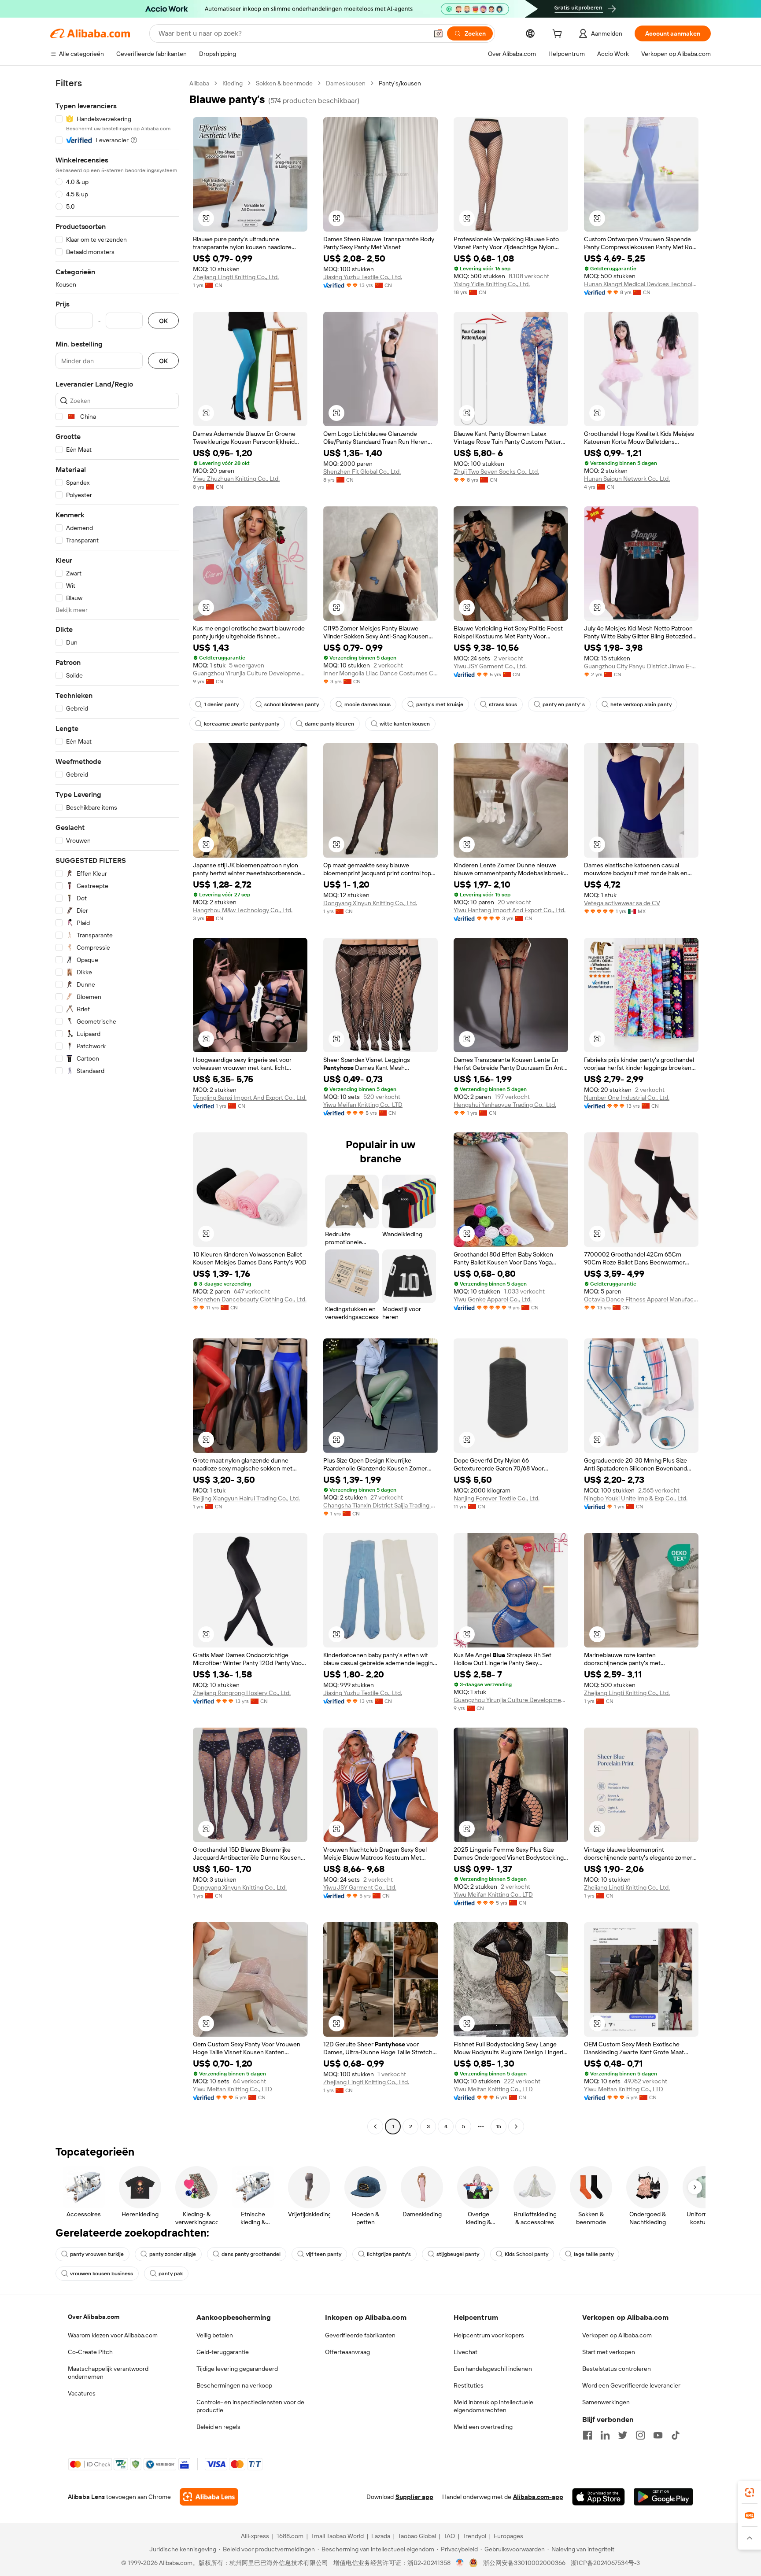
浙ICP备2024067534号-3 (605, 2563)
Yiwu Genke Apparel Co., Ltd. (493, 1299)
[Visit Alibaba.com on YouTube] (658, 2435)
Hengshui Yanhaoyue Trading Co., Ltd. (505, 1105)
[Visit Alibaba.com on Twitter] (623, 2435)
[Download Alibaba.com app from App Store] (598, 2497)
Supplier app (414, 2497)
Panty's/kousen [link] (400, 83)
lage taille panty (594, 2254)
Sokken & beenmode (284, 83)
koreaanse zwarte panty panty (242, 724)
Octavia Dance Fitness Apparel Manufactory (641, 1299)
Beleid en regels (218, 2427)
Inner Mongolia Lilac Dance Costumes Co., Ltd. (380, 673)
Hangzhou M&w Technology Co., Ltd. (243, 910)
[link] (750, 2492)
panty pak (171, 2274)
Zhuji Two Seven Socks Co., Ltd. (496, 472)
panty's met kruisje (440, 704)
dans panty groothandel (251, 2254)
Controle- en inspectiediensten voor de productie (250, 2406)
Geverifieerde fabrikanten (360, 2335)
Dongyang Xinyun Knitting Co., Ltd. (370, 903)
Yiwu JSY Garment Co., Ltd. (490, 666)
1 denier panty (221, 704)
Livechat (465, 2352)
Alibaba (199, 83)
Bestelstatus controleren (617, 2369)
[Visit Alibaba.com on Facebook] (587, 2435)
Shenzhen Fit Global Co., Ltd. (362, 472)
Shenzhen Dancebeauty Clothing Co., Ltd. (250, 1299)
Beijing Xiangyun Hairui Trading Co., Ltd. (246, 1498)
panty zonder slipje (173, 2254)
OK (163, 321)
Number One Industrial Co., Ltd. (627, 1098)
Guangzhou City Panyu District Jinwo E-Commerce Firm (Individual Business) (641, 666)
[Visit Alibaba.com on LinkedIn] (605, 2435)
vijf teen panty (324, 2254)
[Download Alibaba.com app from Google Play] (663, 2497)
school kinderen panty (292, 704)
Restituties (469, 2385)
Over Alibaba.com (94, 2317)
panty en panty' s (564, 704)
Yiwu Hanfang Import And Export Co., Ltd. (510, 910)
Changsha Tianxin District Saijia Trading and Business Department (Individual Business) (380, 1505)
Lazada (381, 2536)
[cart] (559, 35)
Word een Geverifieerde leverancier (631, 2385)
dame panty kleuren (329, 724)
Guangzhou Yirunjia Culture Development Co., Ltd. (250, 673)
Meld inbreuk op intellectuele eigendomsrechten (493, 2406)
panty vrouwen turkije (97, 2254)
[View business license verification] (460, 2563)
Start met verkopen (609, 2352)
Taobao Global (417, 2536)
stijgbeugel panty (458, 2254)
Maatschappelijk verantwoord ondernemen (108, 2373)
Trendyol (474, 2536)
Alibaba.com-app (538, 2497)
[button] (438, 33)
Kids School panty (526, 2254)
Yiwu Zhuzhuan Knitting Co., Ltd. (236, 479)
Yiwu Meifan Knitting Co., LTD (363, 1105)
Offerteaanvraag (347, 2352)
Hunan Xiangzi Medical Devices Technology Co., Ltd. (641, 284)
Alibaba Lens (86, 2497)
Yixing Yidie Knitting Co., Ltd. (492, 284)
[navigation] (117, 1106)
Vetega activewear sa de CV (622, 903)
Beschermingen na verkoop (234, 2385)
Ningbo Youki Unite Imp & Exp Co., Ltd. (636, 1498)
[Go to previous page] (375, 2126)
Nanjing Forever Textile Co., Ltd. (497, 1498)
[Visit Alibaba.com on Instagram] (640, 2435)
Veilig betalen (215, 2335)
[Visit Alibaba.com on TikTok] (676, 2435)
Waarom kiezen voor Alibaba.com (113, 2335)
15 (499, 2126)
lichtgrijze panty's (389, 2254)
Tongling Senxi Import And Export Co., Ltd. (250, 1098)
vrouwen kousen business (102, 2274)
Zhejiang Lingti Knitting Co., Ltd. (236, 277)
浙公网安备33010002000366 (524, 2563)
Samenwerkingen (606, 2402)
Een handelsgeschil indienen (493, 2369)
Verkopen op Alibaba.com (617, 2335)
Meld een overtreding (483, 2427)
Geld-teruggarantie (223, 2352)
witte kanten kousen (405, 724)
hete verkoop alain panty (641, 704)
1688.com (290, 2536)
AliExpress (255, 2536)
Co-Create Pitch (90, 2352)
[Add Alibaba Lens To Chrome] (209, 2497)
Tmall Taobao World (337, 2536)
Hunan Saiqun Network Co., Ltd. (627, 479)
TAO (449, 2536)
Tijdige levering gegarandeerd (237, 2369)
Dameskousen (346, 83)
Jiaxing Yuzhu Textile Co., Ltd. (363, 277)
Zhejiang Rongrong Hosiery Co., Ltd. (242, 1693)
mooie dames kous (368, 704)
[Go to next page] (516, 2126)
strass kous (503, 704)
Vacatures (82, 2393)
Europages (508, 2536)
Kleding (233, 83)
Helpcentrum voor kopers (489, 2335)
